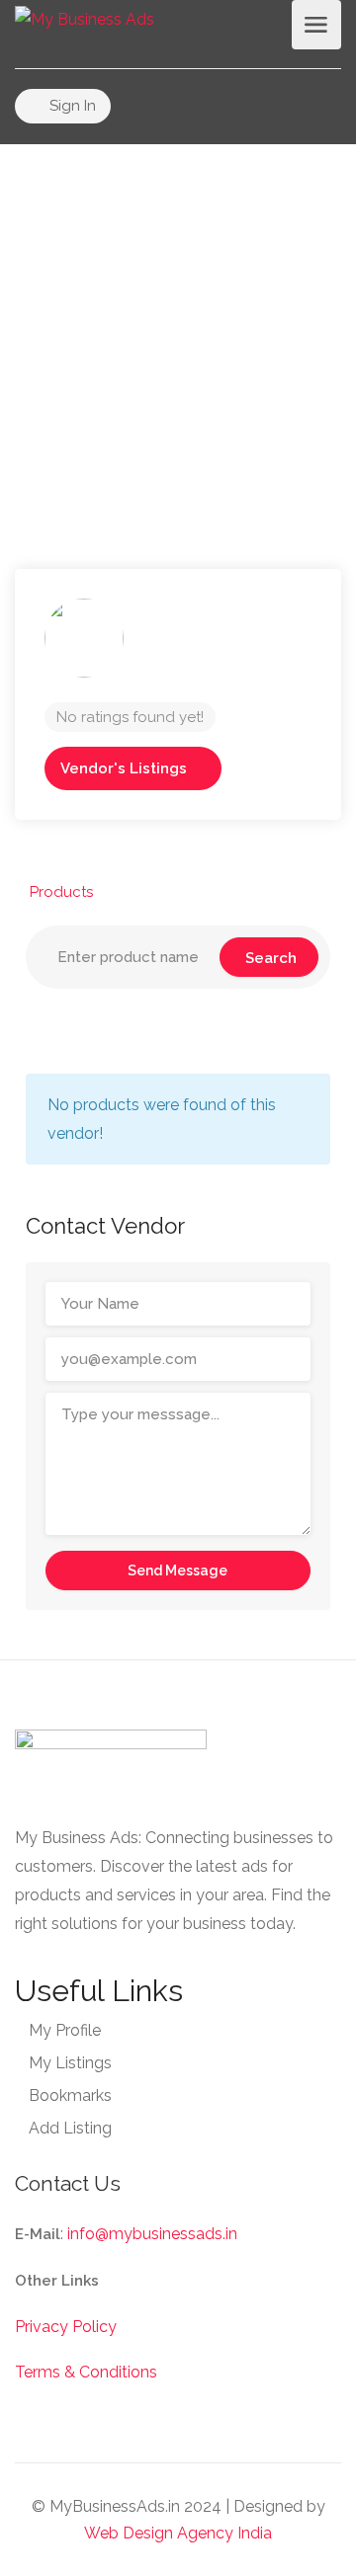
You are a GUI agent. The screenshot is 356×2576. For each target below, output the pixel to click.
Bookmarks (70, 2095)
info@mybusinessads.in (152, 2234)
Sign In (71, 106)
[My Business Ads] (85, 18)
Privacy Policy (66, 2327)
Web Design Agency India (178, 2533)
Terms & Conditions (86, 2372)
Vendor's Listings (124, 768)
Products (61, 892)
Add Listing (70, 2128)
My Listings (70, 2063)
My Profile (65, 2030)
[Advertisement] (178, 322)
